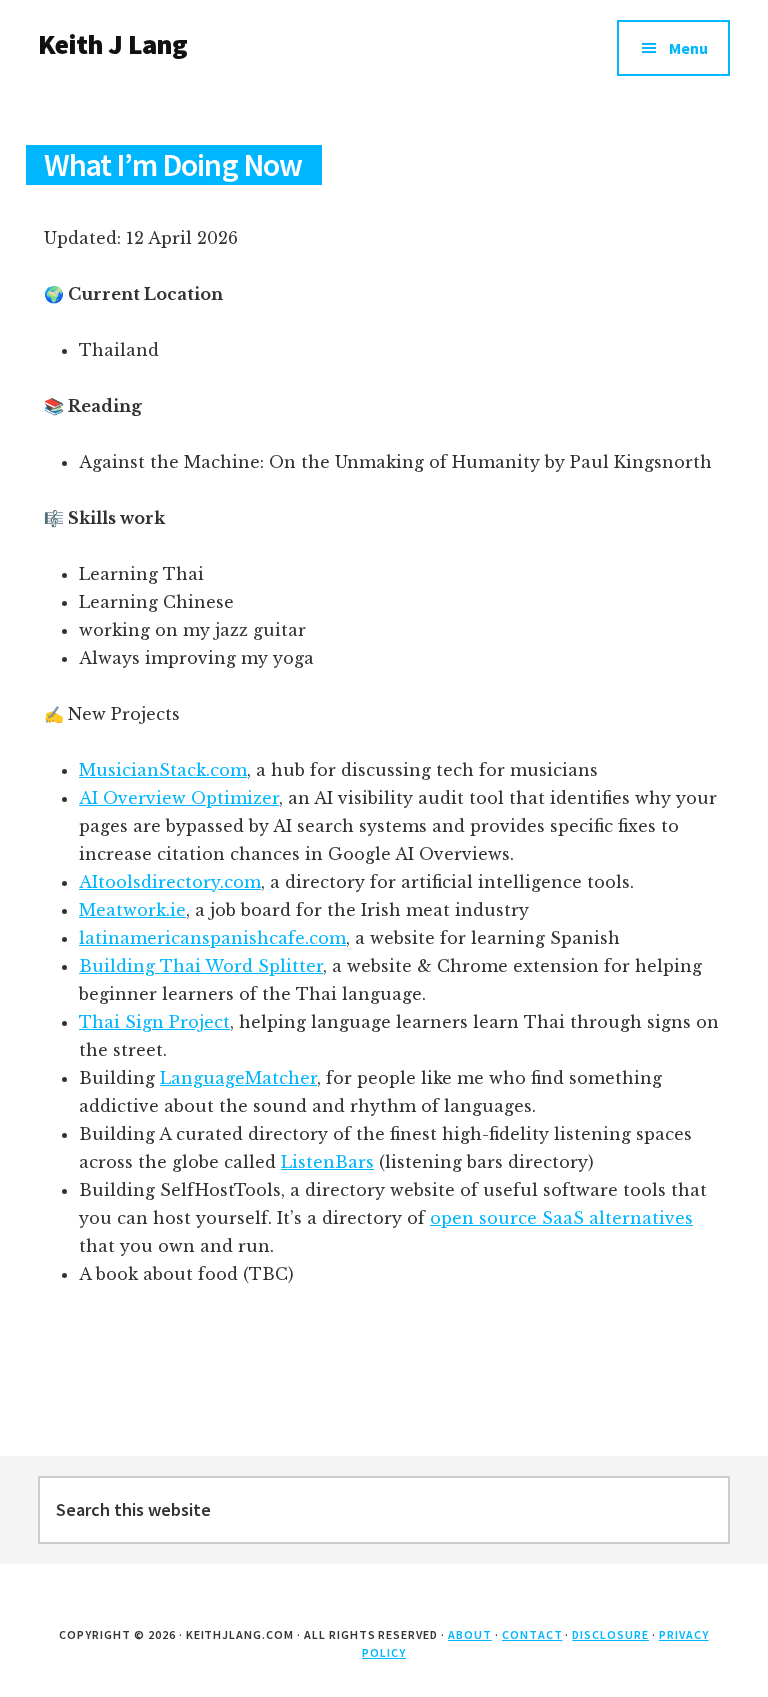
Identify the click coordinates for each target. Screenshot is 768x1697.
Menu (688, 48)
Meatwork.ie (132, 910)
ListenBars (327, 1162)
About (470, 1634)
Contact (532, 1634)
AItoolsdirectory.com (170, 882)
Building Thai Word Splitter (201, 966)
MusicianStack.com (163, 770)
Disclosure (610, 1634)
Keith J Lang (112, 44)
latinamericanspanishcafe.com (212, 938)
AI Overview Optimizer (179, 798)
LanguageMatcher (238, 1078)
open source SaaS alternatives (561, 1218)
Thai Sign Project (154, 1022)
